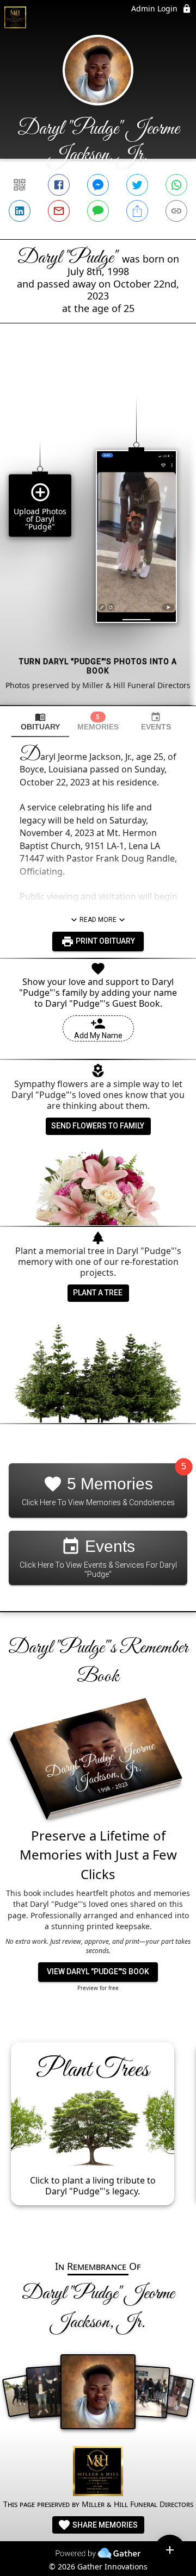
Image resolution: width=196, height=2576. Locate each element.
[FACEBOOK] (59, 185)
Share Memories (104, 2525)
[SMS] (98, 211)
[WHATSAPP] (176, 185)
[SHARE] (137, 211)
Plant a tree (98, 1293)
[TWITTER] (137, 185)
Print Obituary (105, 941)
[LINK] (176, 211)
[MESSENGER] (98, 185)
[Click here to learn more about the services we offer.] (98, 2472)
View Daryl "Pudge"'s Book (98, 1972)
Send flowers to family (98, 1126)
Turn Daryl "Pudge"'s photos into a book (98, 666)
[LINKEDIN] (20, 211)
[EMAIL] (59, 211)
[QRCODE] (20, 185)
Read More (98, 920)
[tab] (40, 722)
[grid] (98, 533)
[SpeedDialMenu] (170, 2550)
